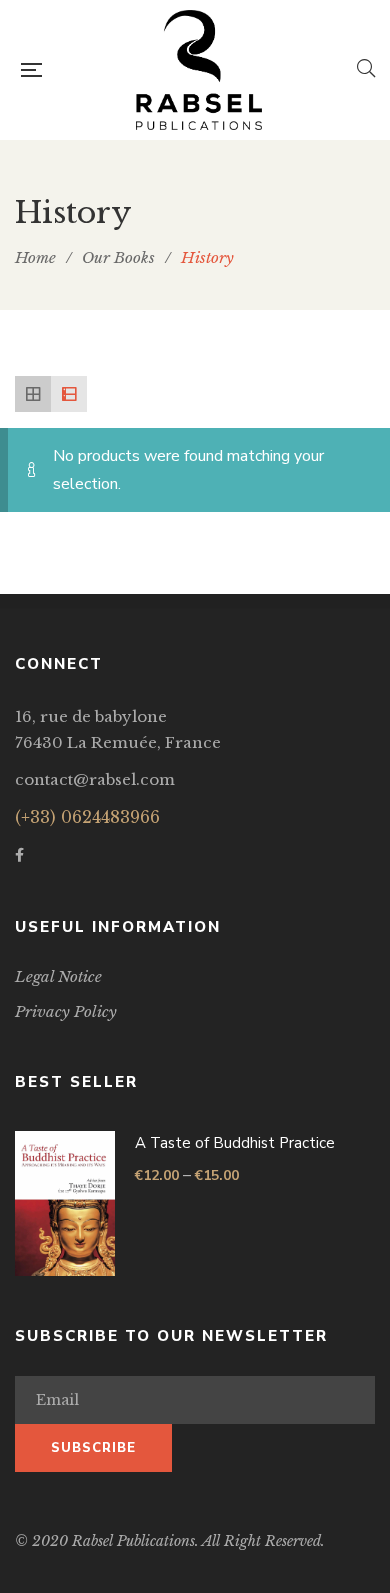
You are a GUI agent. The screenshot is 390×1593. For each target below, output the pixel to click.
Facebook (19, 855)
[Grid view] (33, 394)
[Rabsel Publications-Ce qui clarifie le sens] (199, 70)
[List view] (69, 394)
